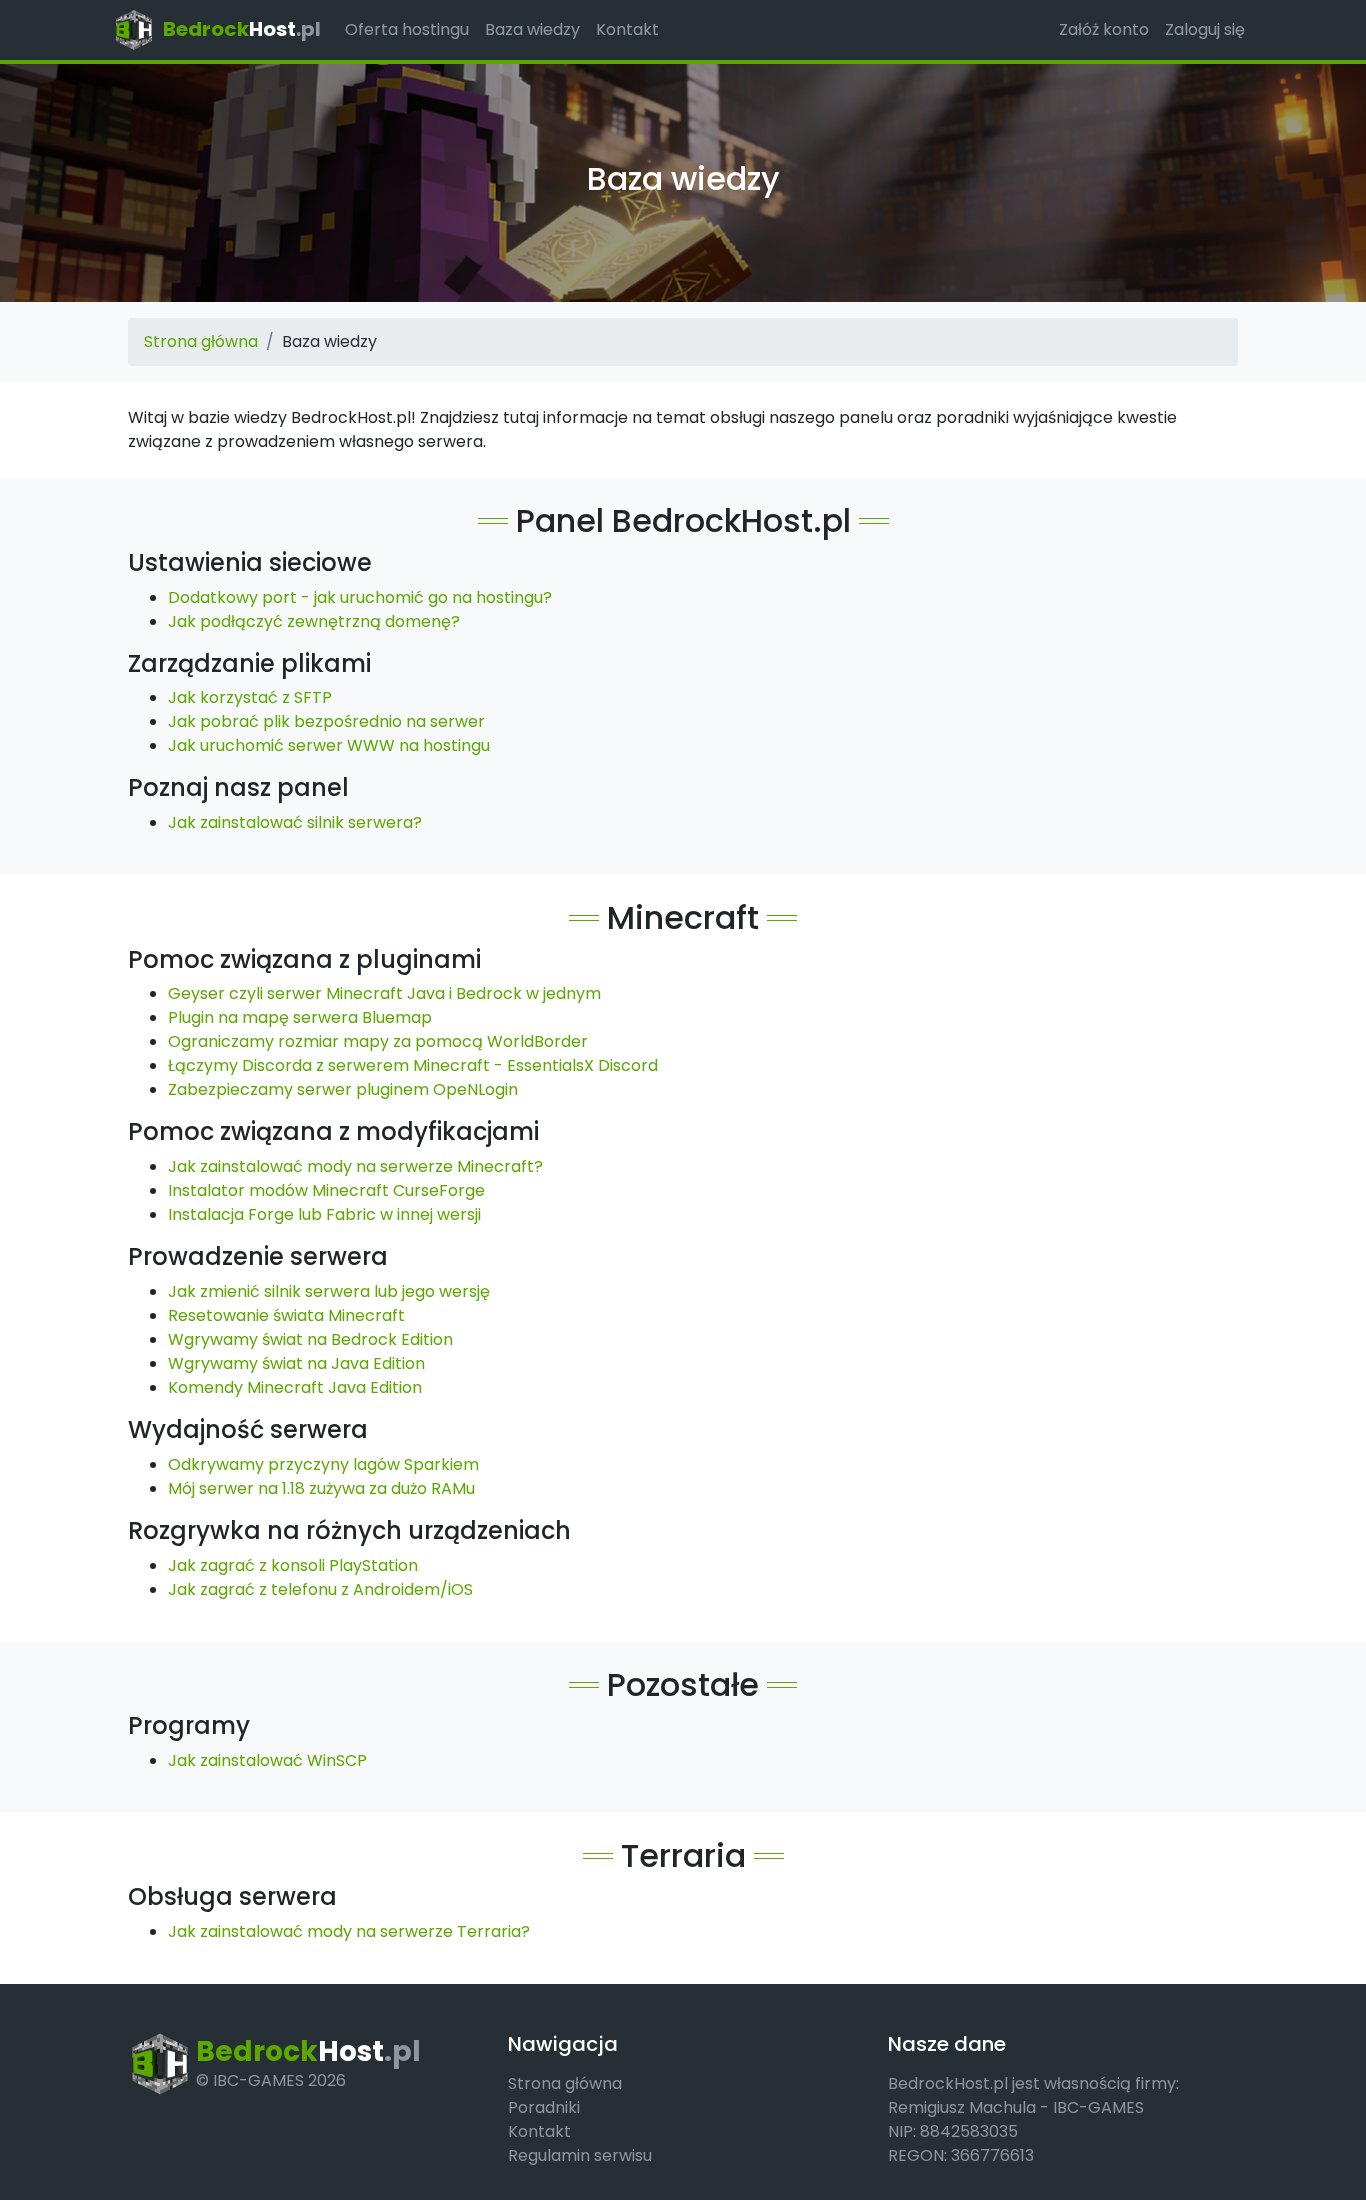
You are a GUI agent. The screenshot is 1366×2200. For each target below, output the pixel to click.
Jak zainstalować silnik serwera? (295, 822)
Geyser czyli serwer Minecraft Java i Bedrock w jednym (384, 993)
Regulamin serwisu (580, 2155)
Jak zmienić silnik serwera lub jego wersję (329, 1291)
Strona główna (201, 341)
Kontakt (627, 29)
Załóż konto (1104, 29)
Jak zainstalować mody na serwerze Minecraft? (355, 1166)
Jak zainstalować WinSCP (267, 1760)
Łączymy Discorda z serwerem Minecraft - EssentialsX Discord (413, 1065)
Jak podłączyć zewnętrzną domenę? (314, 621)
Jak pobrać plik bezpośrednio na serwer (326, 721)
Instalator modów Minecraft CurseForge (326, 1190)
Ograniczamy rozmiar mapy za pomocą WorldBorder (378, 1041)
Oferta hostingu (407, 29)
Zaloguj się (1205, 29)
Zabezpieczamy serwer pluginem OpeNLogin (343, 1089)
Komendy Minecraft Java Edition (295, 1387)
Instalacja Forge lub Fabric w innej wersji (324, 1214)
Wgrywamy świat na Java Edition (296, 1363)
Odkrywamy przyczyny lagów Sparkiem (323, 1464)
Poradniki (544, 2107)
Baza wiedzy (532, 29)
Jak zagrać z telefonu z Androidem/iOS (320, 1589)
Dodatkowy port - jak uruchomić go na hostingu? (360, 597)
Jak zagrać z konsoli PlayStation (293, 1565)
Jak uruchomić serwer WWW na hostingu (329, 745)
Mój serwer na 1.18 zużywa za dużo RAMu (321, 1488)
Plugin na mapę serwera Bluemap (300, 1017)
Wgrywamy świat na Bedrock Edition (310, 1339)
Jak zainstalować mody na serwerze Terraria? (349, 1931)
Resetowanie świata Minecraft (286, 1315)
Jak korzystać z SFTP (250, 697)
